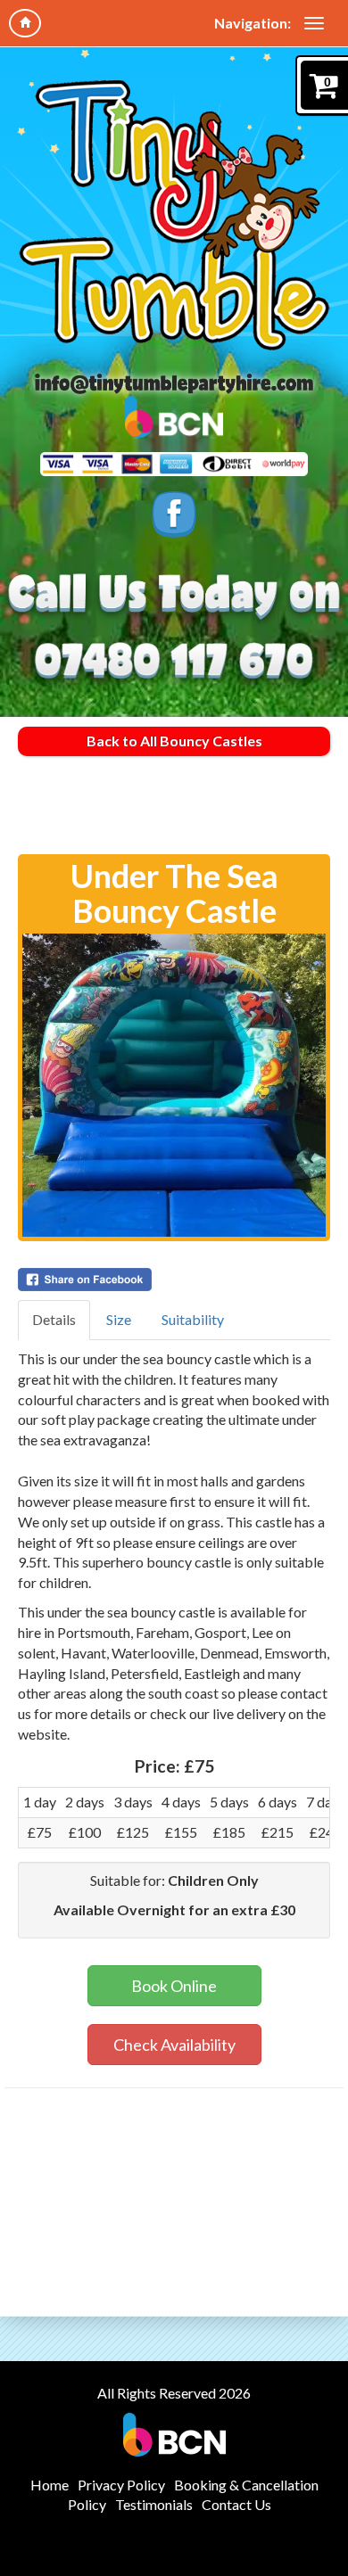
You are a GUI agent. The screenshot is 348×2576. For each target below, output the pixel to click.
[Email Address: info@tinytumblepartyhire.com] (174, 383)
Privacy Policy (121, 2485)
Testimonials (154, 2504)
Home (50, 2485)
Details (54, 1319)
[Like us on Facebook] (174, 515)
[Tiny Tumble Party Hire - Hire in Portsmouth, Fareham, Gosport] (174, 214)
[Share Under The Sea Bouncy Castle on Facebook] (174, 1280)
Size (119, 1319)
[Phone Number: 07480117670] (174, 662)
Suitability (193, 1319)
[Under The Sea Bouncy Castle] (174, 1085)
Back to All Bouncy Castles (174, 741)
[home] (25, 23)
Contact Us (236, 2504)
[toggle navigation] (314, 23)
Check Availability (174, 2045)
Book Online (174, 1986)
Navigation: (253, 23)
